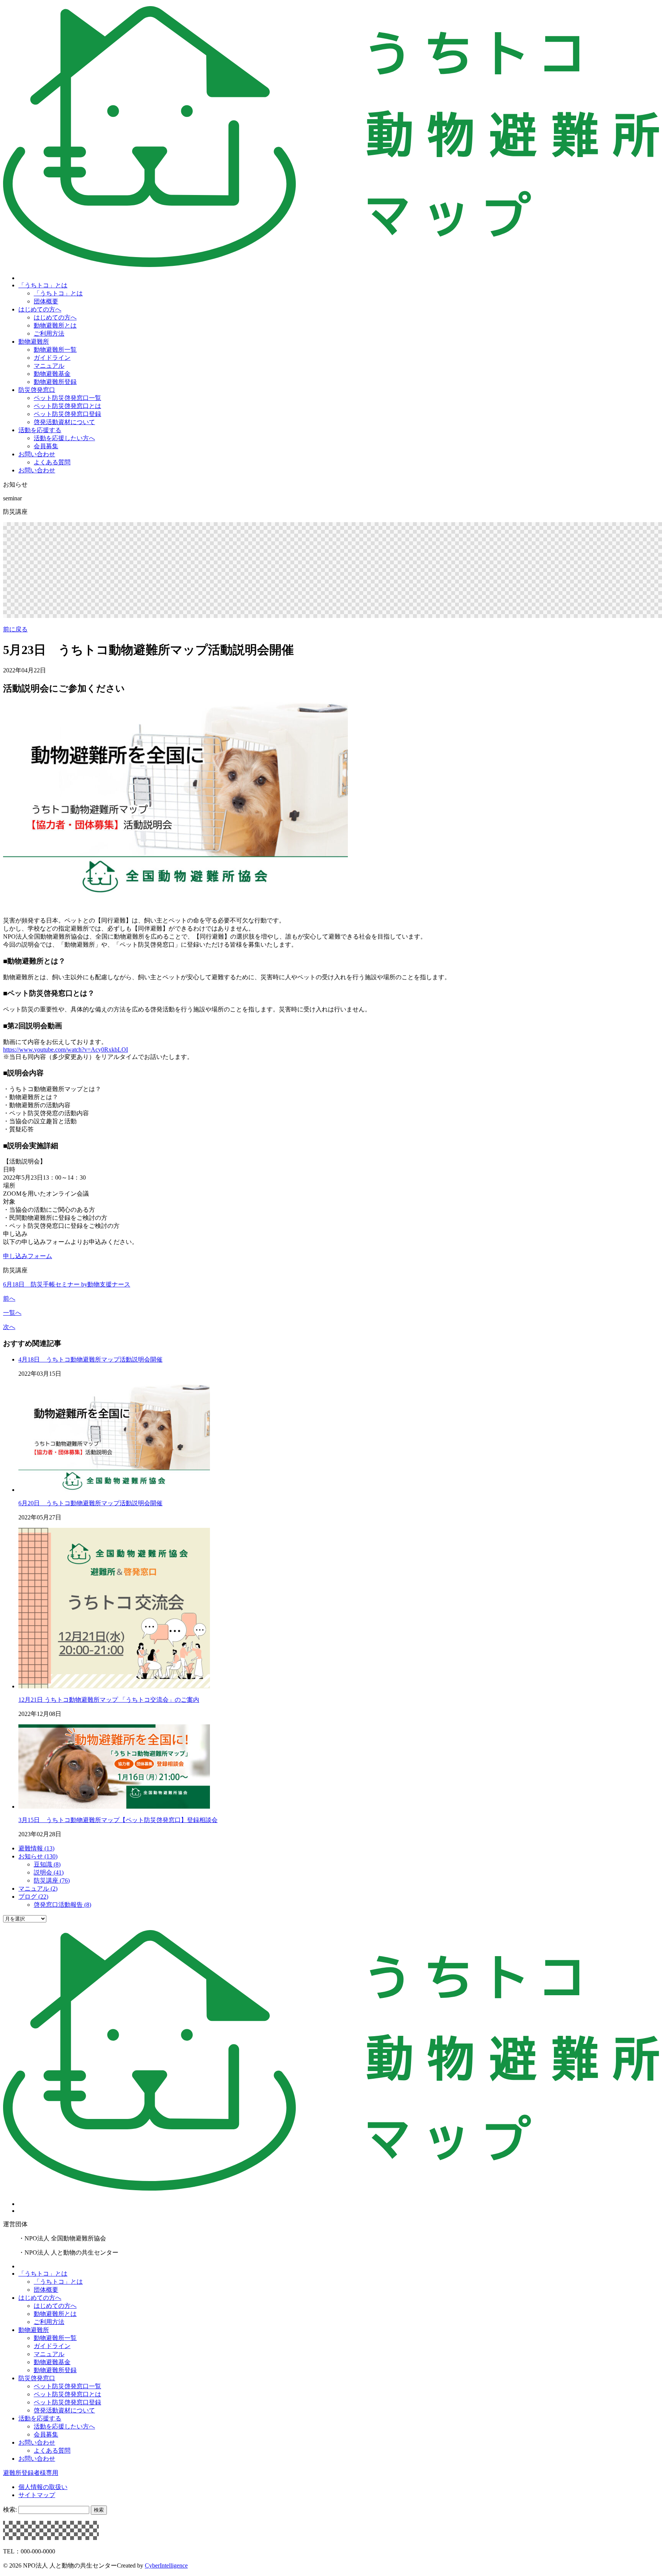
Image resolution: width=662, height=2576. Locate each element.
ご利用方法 (49, 333)
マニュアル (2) (38, 1889)
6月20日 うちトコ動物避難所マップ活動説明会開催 (90, 1503)
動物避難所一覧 (55, 350)
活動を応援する (40, 430)
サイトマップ (37, 2495)
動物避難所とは (55, 325)
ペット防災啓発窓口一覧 (67, 398)
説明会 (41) (49, 1872)
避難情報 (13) (36, 1848)
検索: (10, 2510)
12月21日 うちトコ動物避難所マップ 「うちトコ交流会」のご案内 (109, 1700)
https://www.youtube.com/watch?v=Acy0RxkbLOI (66, 1050)
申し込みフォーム (28, 1256)
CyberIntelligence (166, 2565)
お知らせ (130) (38, 1856)
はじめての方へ (40, 309)
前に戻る (15, 629)
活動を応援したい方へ (64, 438)
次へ (9, 1327)
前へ (9, 1299)
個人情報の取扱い (43, 2487)
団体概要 (46, 301)
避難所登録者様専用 (31, 2473)
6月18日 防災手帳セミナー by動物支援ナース (67, 1284)
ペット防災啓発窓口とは (67, 406)
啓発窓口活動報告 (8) (62, 1905)
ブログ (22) (33, 1897)
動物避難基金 (52, 374)
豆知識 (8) (47, 1864)
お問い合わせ (37, 454)
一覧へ (12, 1313)
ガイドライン (52, 358)
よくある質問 (52, 462)
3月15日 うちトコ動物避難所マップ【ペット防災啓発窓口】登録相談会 (118, 1820)
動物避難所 (34, 342)
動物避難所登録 (55, 382)
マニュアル (49, 366)
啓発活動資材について (64, 422)
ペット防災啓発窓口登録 (67, 414)
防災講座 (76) (52, 1880)
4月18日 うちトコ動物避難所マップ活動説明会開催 (90, 1359)
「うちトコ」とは (43, 285)
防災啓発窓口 (37, 390)
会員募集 (46, 446)
